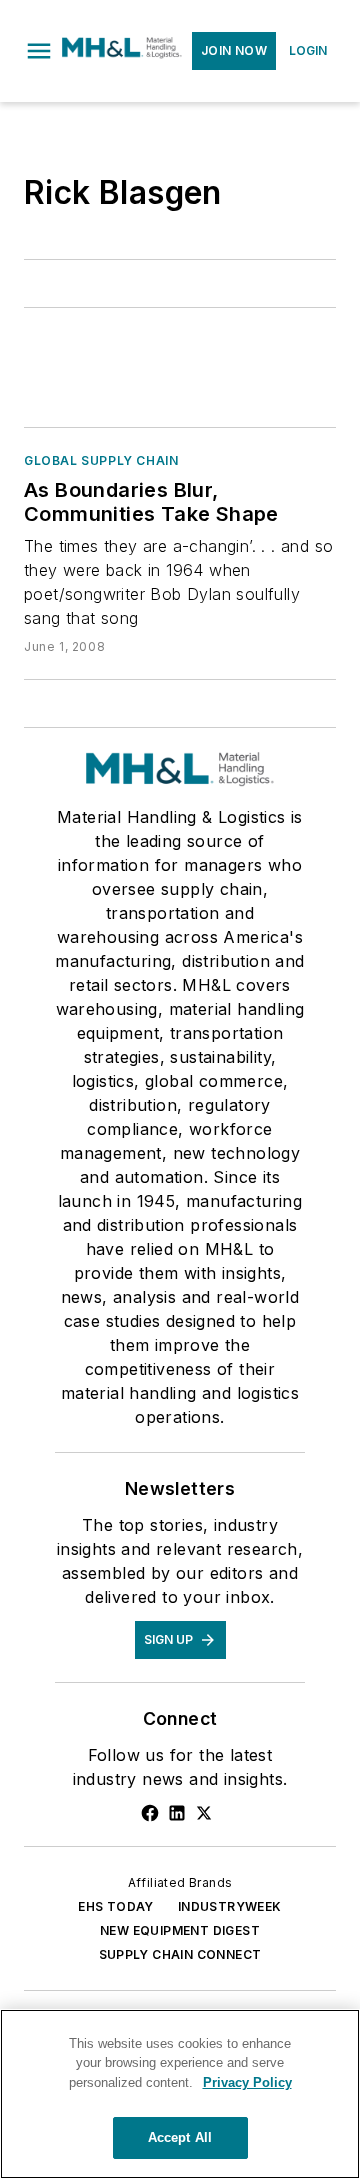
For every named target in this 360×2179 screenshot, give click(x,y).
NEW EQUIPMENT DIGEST (180, 1930)
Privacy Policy (247, 2082)
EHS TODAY (116, 1906)
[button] (39, 51)
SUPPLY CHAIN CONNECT (180, 1954)
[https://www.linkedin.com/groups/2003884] (177, 1813)
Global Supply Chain (101, 460)
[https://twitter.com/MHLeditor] (204, 1813)
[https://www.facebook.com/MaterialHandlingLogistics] (150, 1813)
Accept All (180, 2137)
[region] (180, 2094)
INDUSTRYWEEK (230, 1906)
